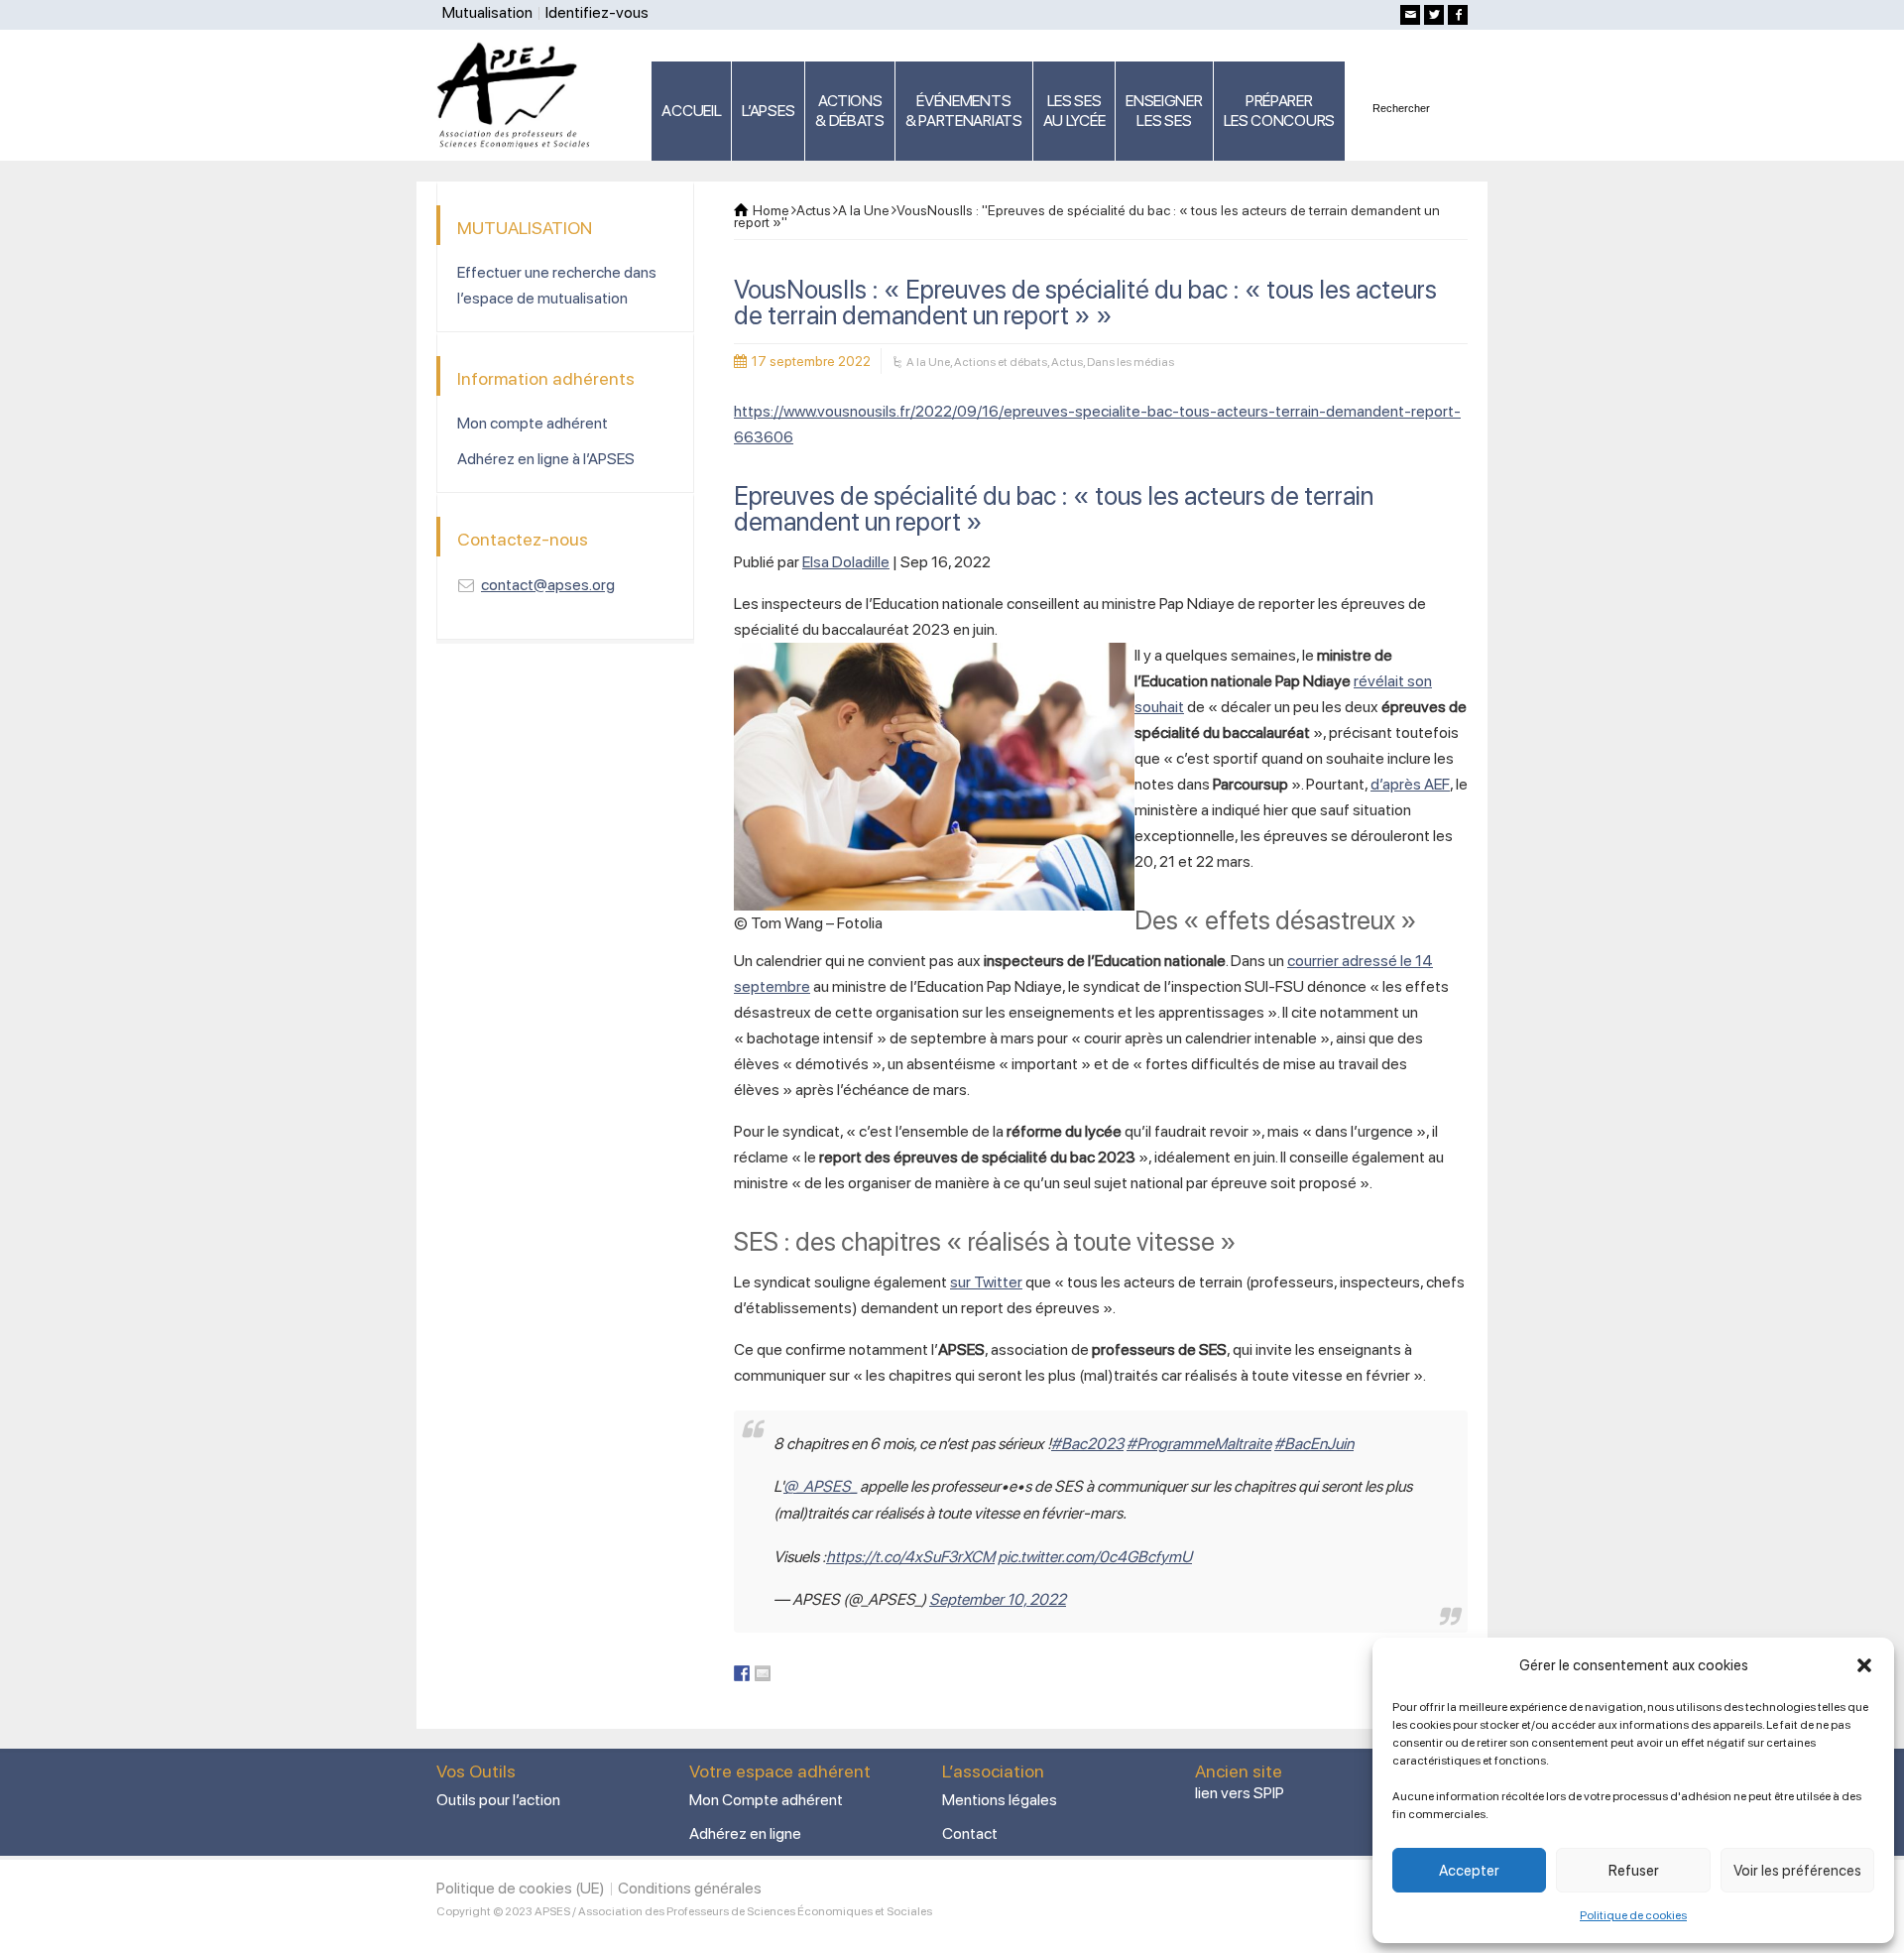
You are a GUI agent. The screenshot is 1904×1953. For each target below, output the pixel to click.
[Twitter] (1434, 15)
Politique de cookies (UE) (521, 1888)
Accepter (1469, 1871)
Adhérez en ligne (745, 1833)
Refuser (1634, 1871)
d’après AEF (1410, 784)
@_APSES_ (820, 1486)
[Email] (1410, 15)
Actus (1067, 362)
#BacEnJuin (1314, 1444)
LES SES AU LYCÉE (1074, 111)
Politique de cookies (1633, 1915)
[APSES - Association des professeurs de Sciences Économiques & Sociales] (520, 94)
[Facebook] (1458, 15)
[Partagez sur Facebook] (742, 1673)
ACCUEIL (691, 111)
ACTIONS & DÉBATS (850, 111)
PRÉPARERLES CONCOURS (1279, 111)
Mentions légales (1000, 1800)
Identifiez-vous (597, 12)
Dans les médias (1130, 362)
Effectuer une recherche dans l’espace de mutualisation (557, 285)
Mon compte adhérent (533, 423)
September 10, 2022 (998, 1599)
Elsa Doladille (846, 562)
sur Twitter (986, 1282)
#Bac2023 (1087, 1444)
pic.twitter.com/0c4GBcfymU (1095, 1557)
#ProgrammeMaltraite (1199, 1444)
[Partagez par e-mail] (763, 1673)
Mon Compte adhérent (766, 1800)
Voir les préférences (1797, 1871)
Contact (970, 1833)
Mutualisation (487, 12)
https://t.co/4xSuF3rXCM (910, 1557)
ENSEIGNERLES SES (1164, 111)
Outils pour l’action (498, 1800)
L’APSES (768, 111)
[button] (1864, 1665)
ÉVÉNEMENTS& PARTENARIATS (964, 111)
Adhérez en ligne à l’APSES (546, 459)
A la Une (928, 362)
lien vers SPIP (1240, 1793)
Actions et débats (1001, 362)
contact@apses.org (548, 585)
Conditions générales (690, 1888)
